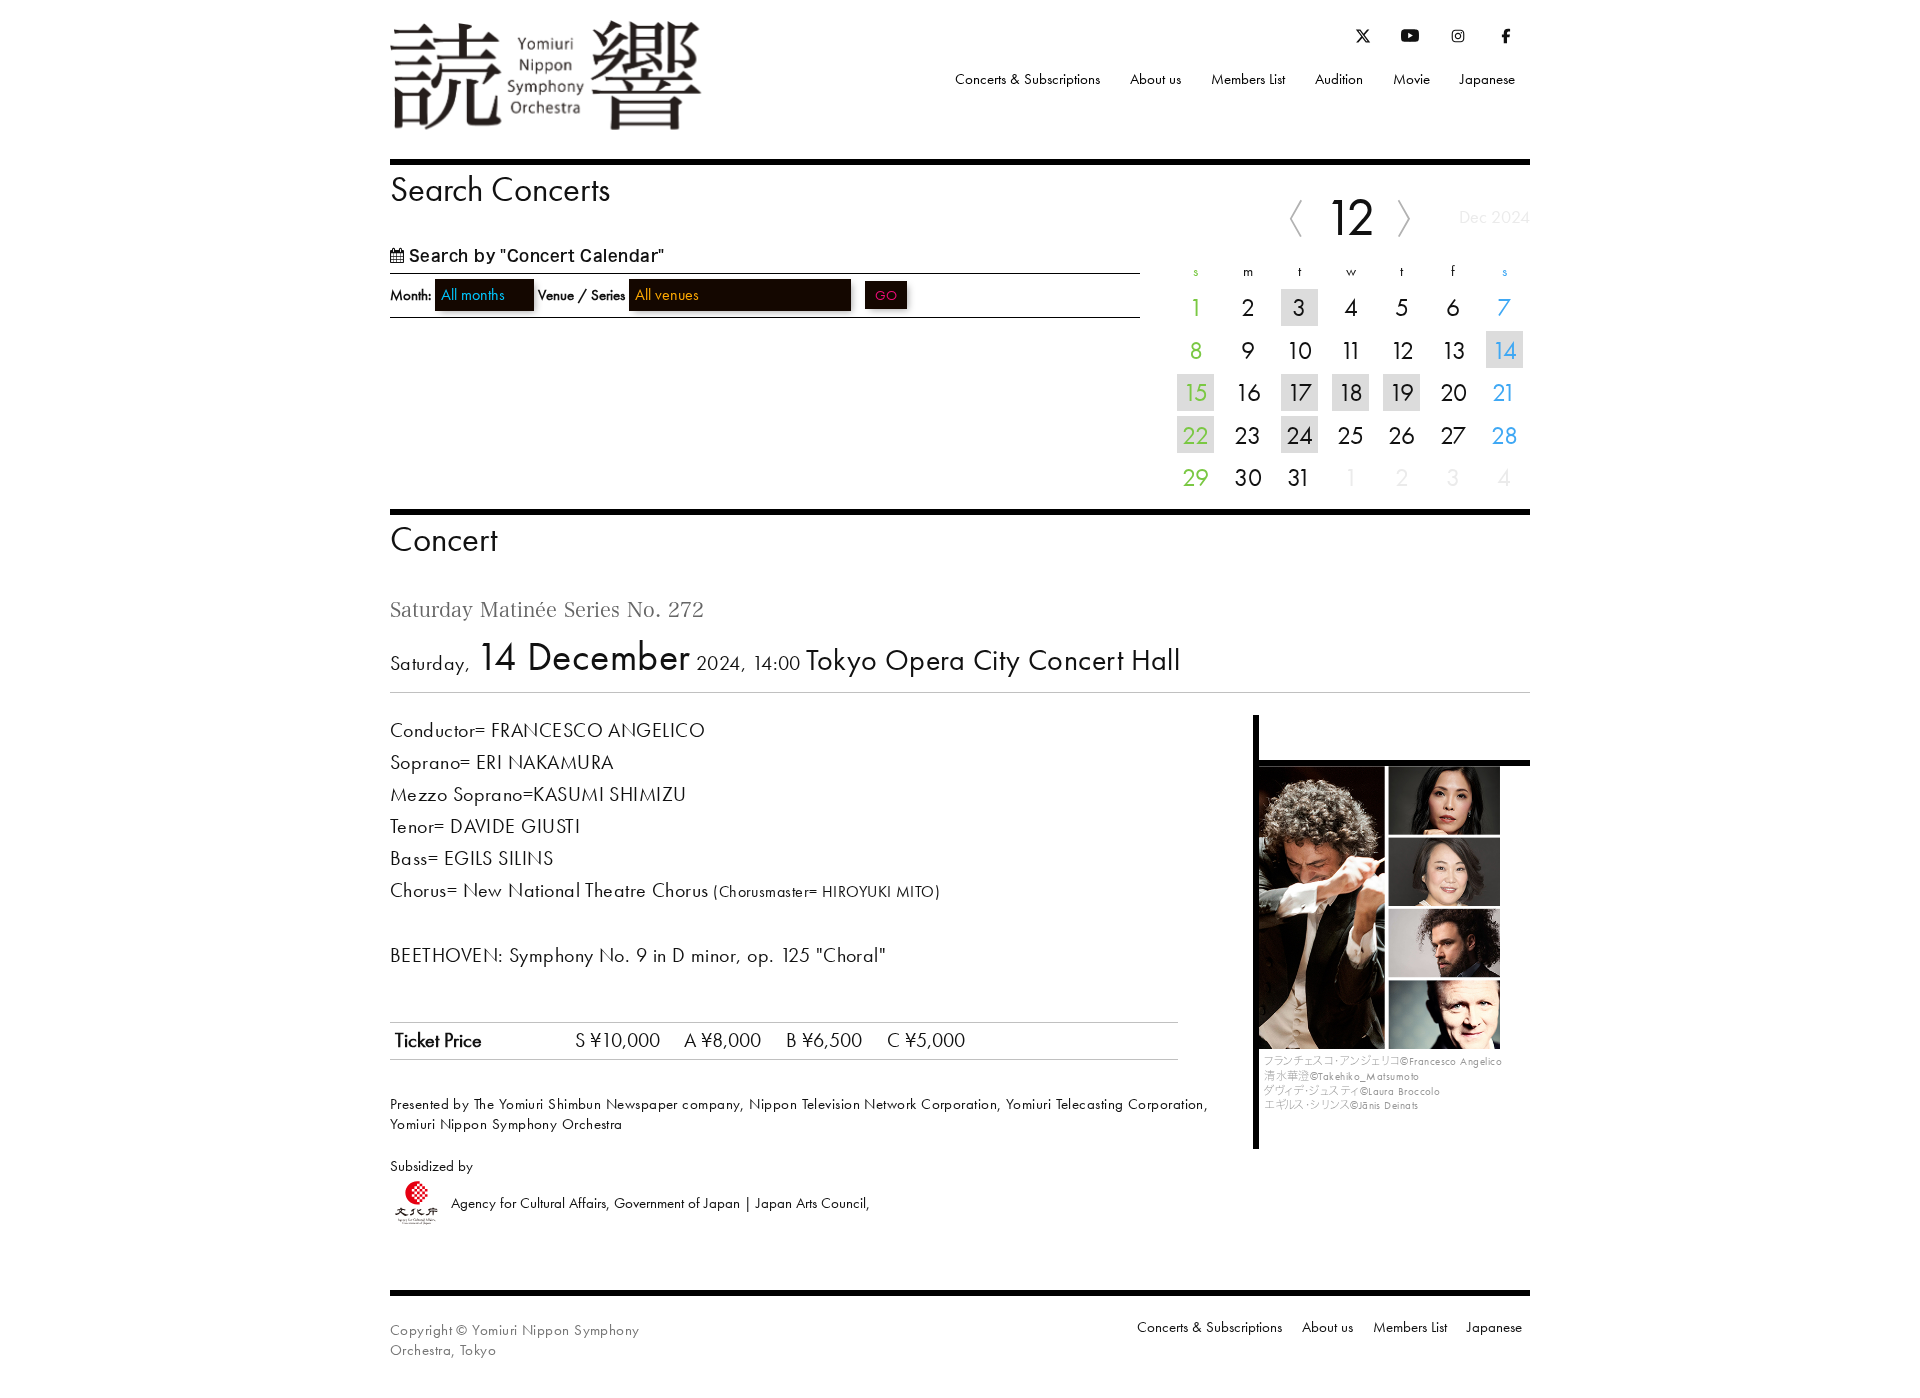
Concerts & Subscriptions (1027, 79)
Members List (1248, 79)
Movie (1411, 79)
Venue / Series (581, 295)
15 (1195, 392)
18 (1350, 392)
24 (1299, 435)
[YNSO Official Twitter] (1363, 39)
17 (1299, 392)
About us (1155, 79)
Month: (410, 295)
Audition (1339, 79)
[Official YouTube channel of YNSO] (1410, 40)
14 (1504, 350)
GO (886, 295)
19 (1401, 392)
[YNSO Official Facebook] (1506, 40)
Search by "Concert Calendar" (537, 255)
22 (1195, 435)
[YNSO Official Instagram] (1458, 40)
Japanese (1487, 79)
